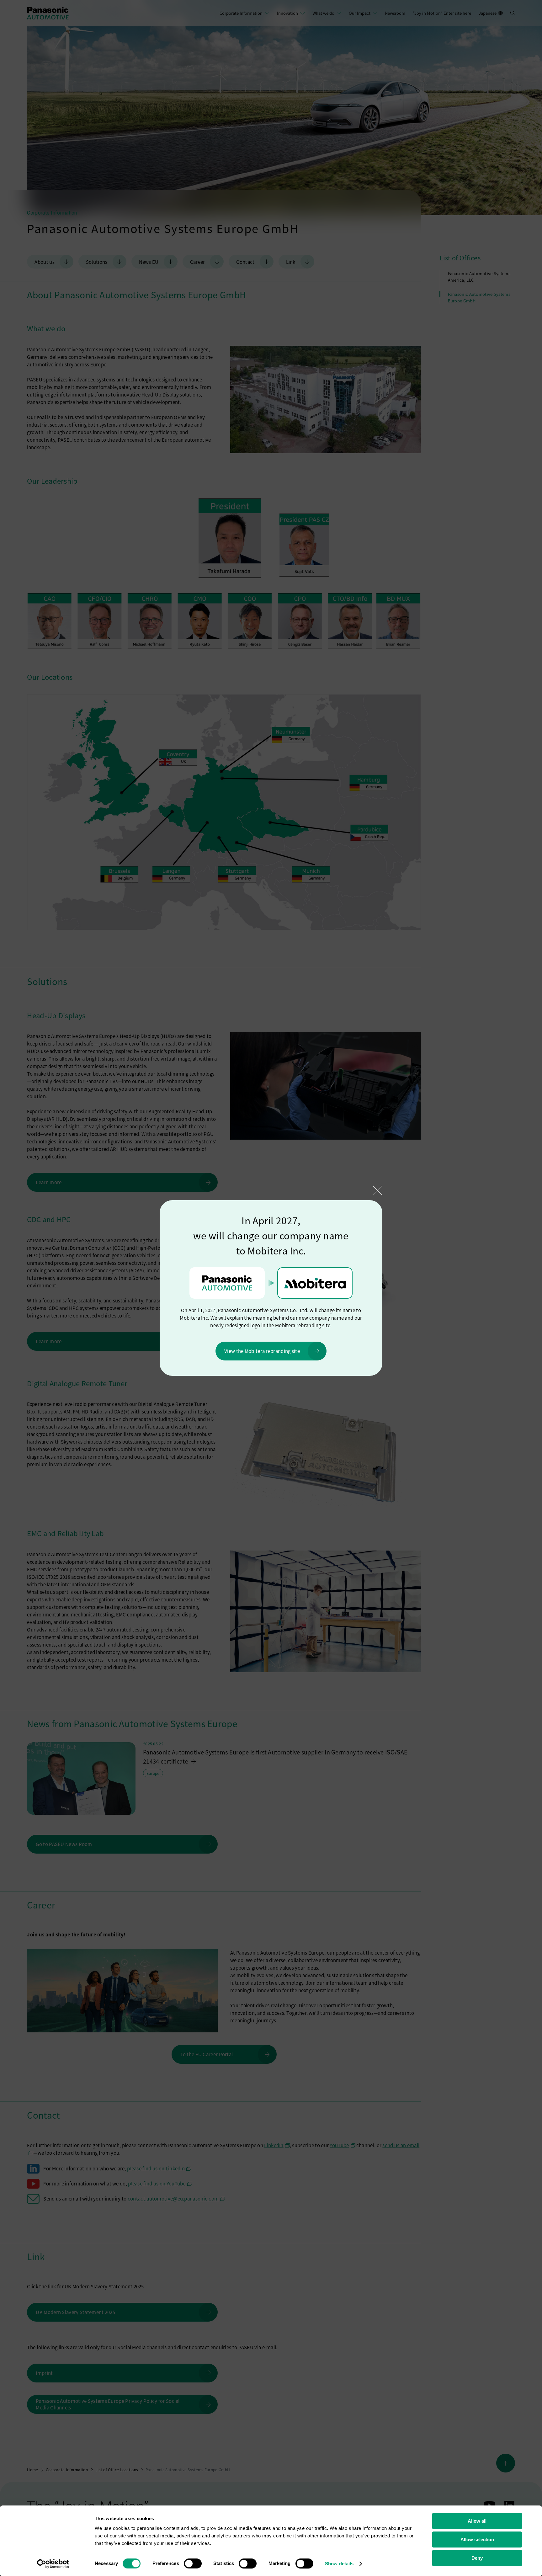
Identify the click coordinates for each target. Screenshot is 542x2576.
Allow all (477, 2521)
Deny (477, 2558)
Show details (339, 2564)
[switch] (193, 2563)
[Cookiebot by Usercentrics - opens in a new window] (53, 2564)
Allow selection (477, 2539)
